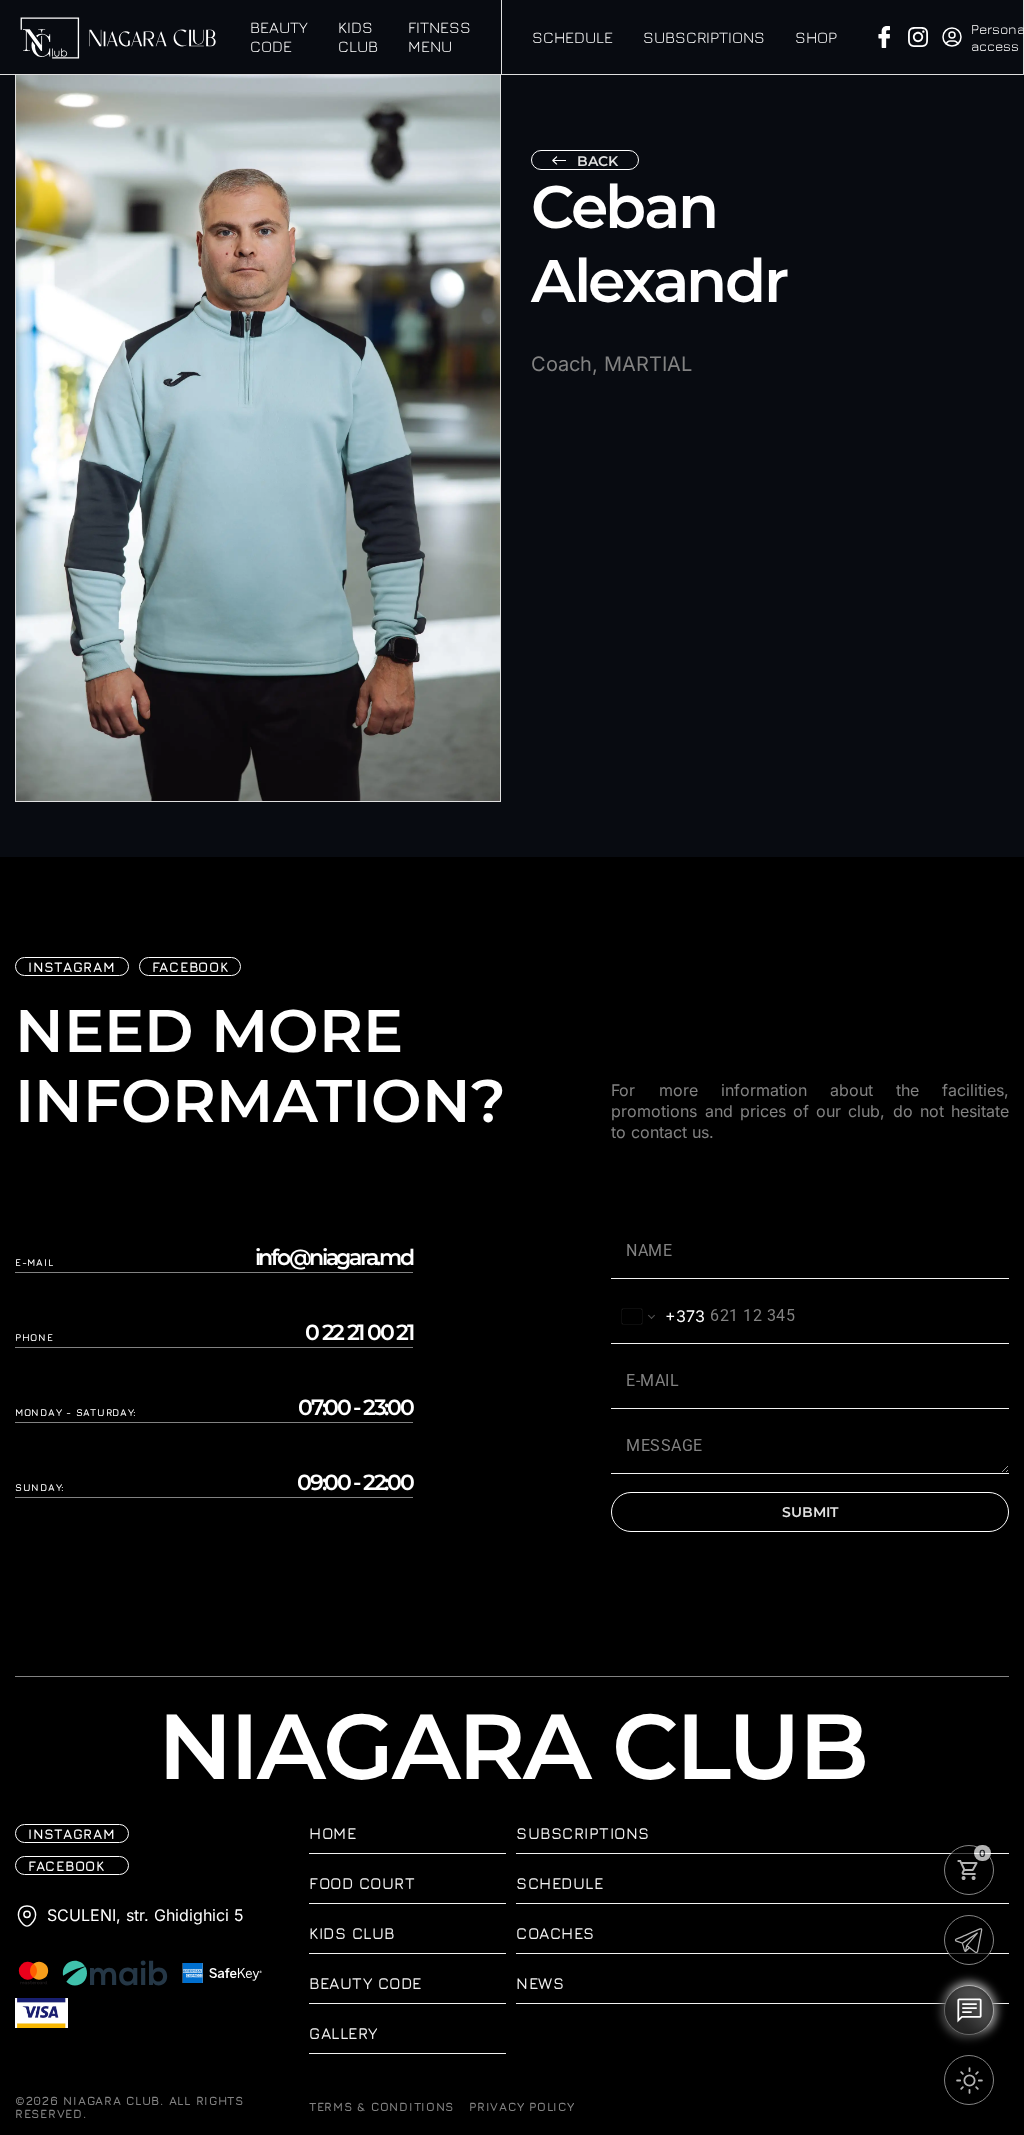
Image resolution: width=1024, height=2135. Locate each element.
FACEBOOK (190, 966)
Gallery (343, 2033)
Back (597, 161)
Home (332, 1833)
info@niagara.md (334, 1258)
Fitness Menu (439, 36)
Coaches (555, 1933)
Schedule (572, 37)
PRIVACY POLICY (521, 2107)
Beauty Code (279, 36)
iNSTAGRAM (72, 966)
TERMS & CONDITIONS (381, 2107)
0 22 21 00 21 (359, 1333)
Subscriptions (704, 37)
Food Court (362, 1883)
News (540, 1983)
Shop (816, 37)
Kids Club (358, 36)
